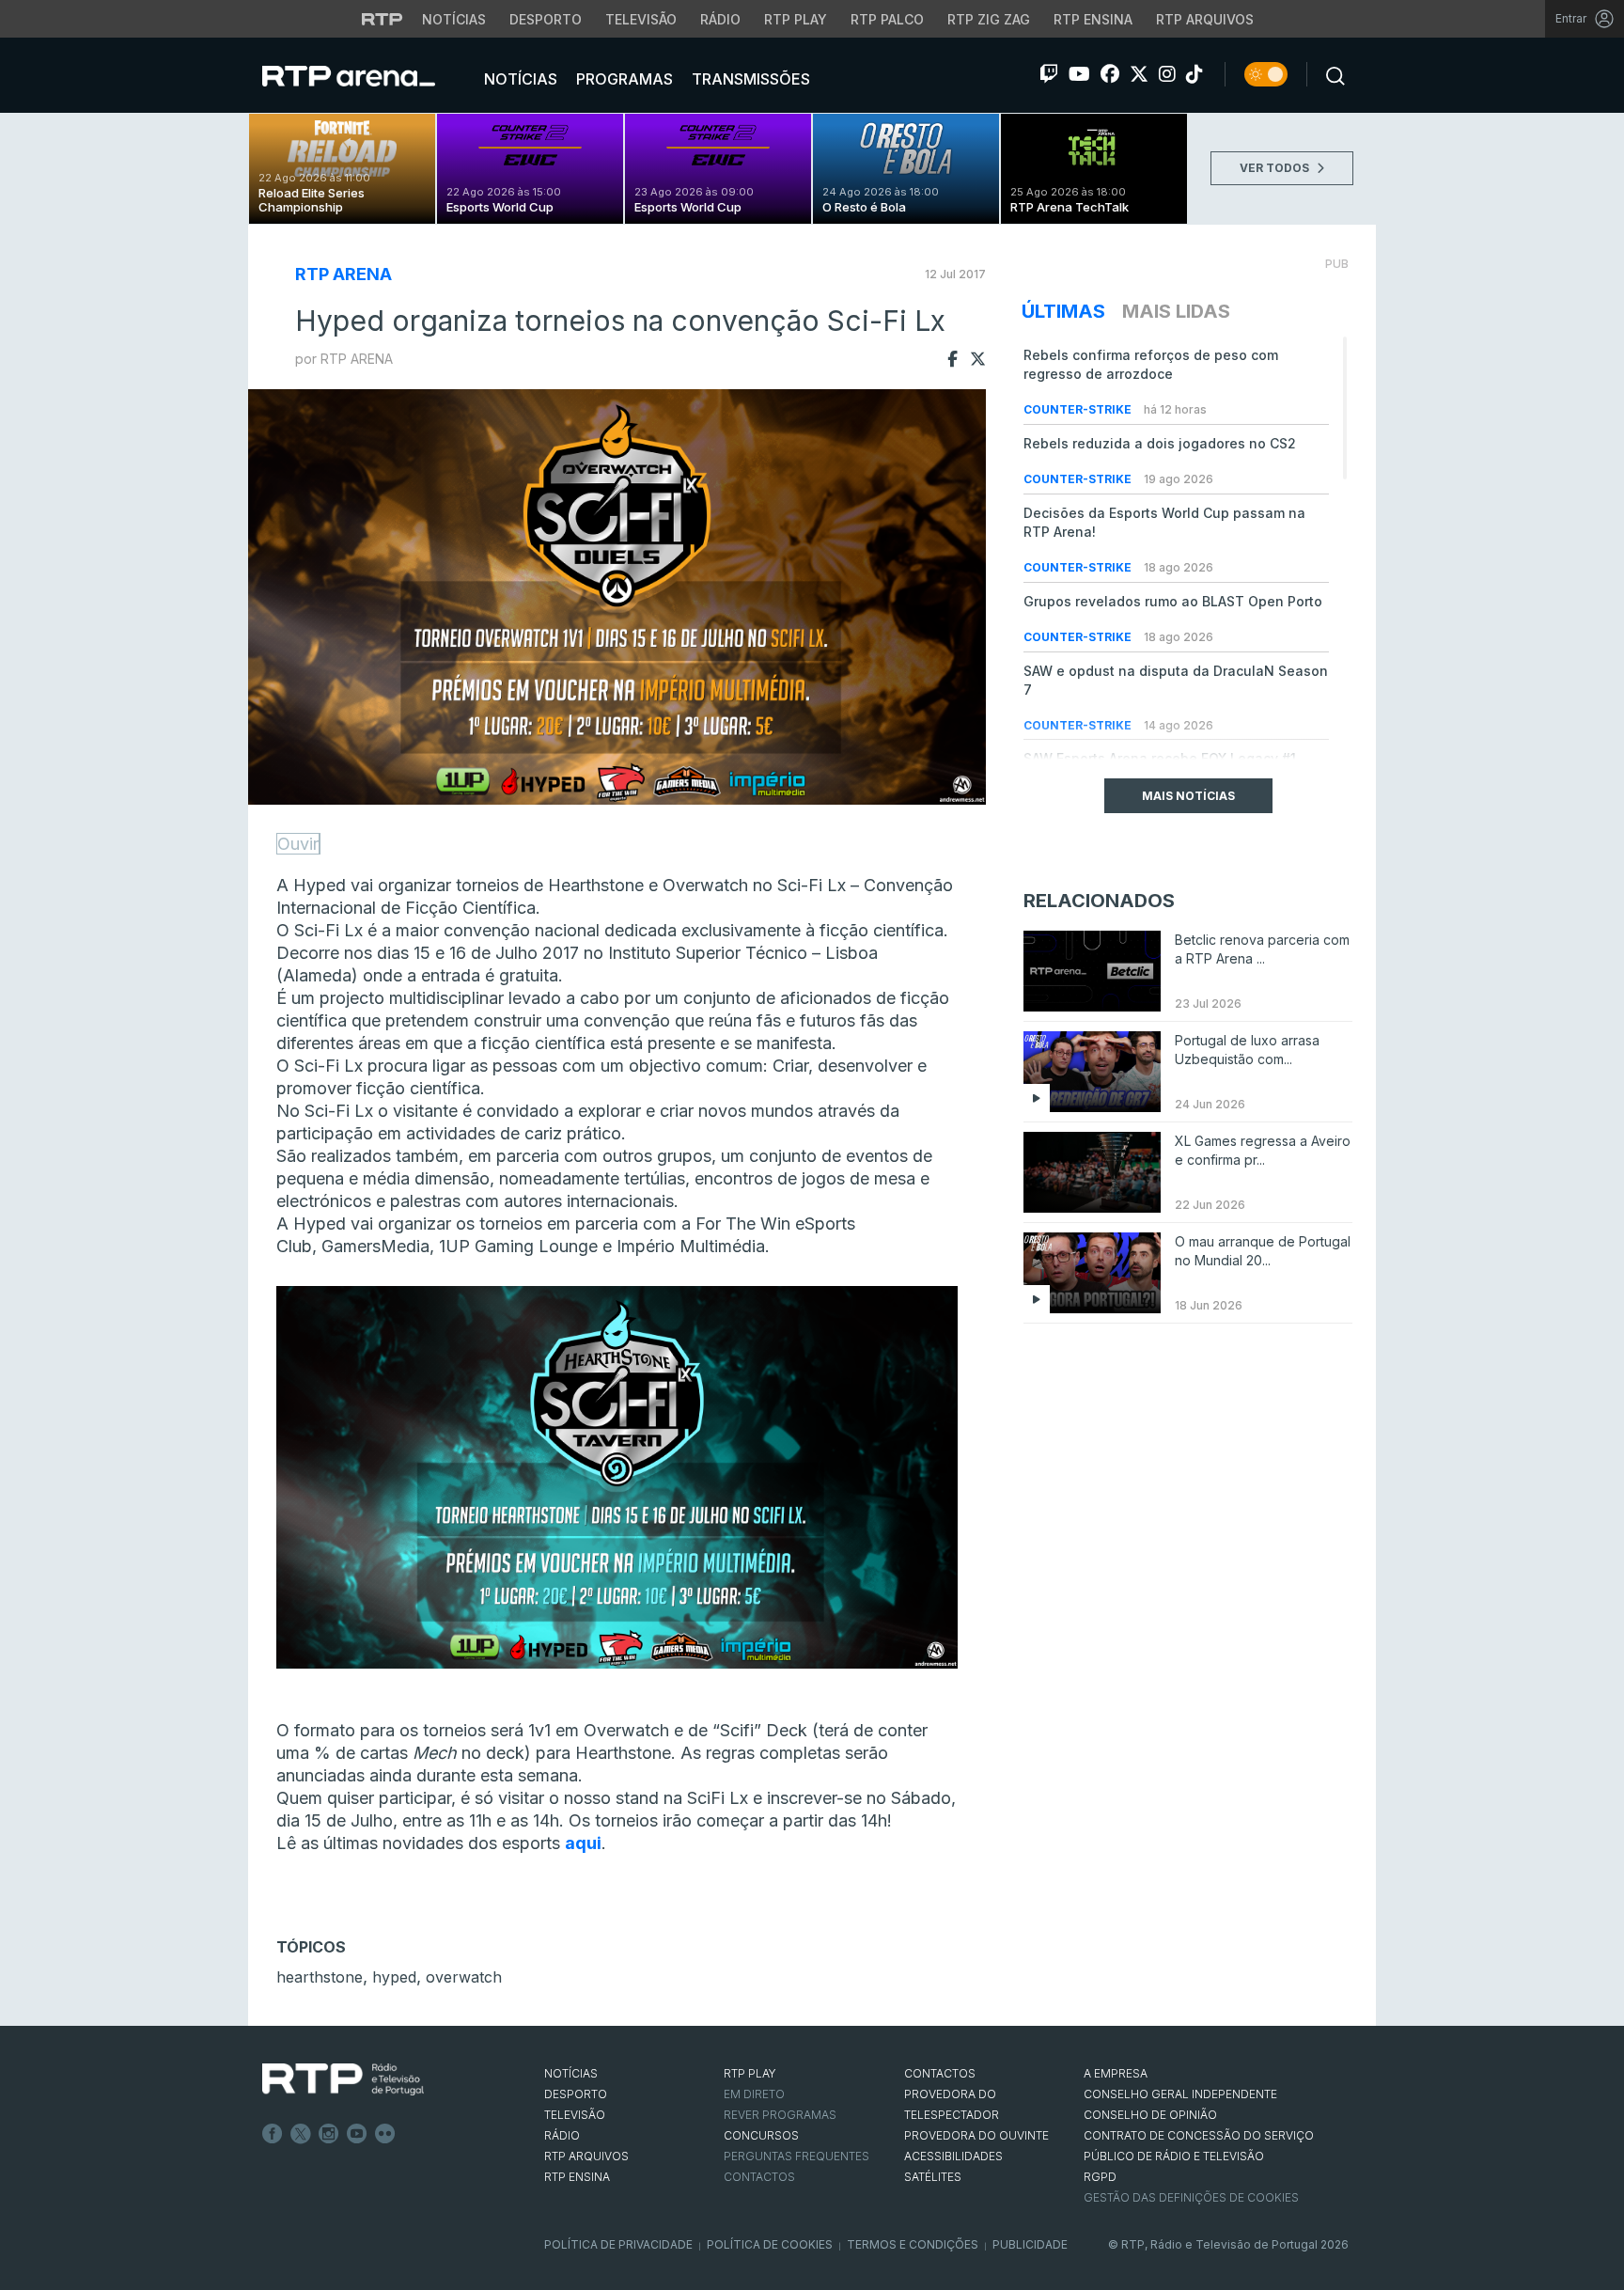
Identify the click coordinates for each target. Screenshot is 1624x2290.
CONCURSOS (761, 2135)
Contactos (759, 2177)
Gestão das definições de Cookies (1191, 2197)
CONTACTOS (940, 2073)
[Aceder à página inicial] (367, 75)
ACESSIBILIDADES (953, 2156)
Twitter (301, 2134)
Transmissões (749, 79)
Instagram (329, 2134)
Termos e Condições (913, 2244)
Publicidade (1030, 2244)
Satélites (933, 2177)
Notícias (454, 19)
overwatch (464, 1977)
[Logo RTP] (343, 2079)
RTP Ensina (1093, 19)
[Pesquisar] (1330, 74)
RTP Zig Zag (989, 19)
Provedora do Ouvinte (976, 2135)
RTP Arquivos (1205, 19)
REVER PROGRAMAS (780, 2115)
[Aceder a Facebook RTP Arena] (1110, 74)
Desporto (546, 19)
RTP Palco (887, 19)
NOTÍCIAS (571, 2073)
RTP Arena (344, 274)
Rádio (720, 19)
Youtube (357, 2134)
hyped (394, 1977)
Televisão (641, 19)
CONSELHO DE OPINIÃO (1150, 2115)
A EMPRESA (1116, 2073)
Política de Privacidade (618, 2244)
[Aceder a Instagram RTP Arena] (1167, 74)
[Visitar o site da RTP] (383, 19)
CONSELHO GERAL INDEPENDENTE (1180, 2094)
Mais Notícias (1188, 796)
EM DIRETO (754, 2094)
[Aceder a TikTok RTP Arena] (1195, 74)
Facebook (273, 2134)
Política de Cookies (770, 2244)
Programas (623, 79)
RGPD (1100, 2177)
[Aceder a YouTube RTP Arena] (1079, 74)
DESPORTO (576, 2094)
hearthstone (320, 1977)
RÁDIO (562, 2135)
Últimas (1063, 311)
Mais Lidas (1176, 311)
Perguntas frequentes (796, 2156)
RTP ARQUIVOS (586, 2156)
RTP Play (796, 19)
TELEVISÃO (575, 2115)
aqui (583, 1843)
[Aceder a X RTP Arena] (1139, 74)
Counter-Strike (1079, 409)
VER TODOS (1276, 168)
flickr (385, 2134)
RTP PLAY (750, 2073)
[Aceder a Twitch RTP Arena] (1049, 74)
